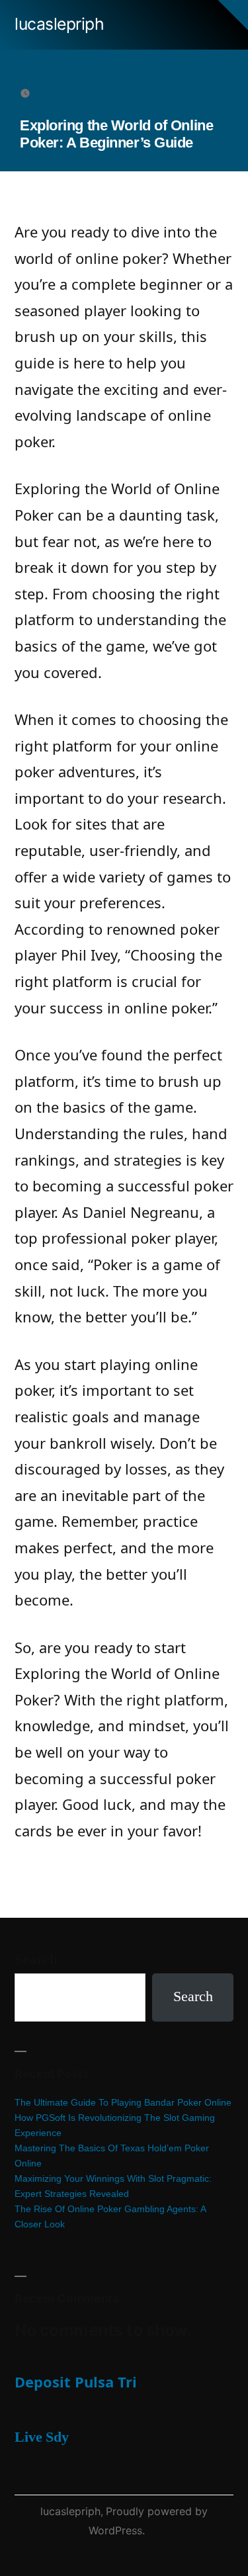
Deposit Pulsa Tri (76, 2382)
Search (36, 1959)
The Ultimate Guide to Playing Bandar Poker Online (123, 2102)
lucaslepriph (59, 24)
